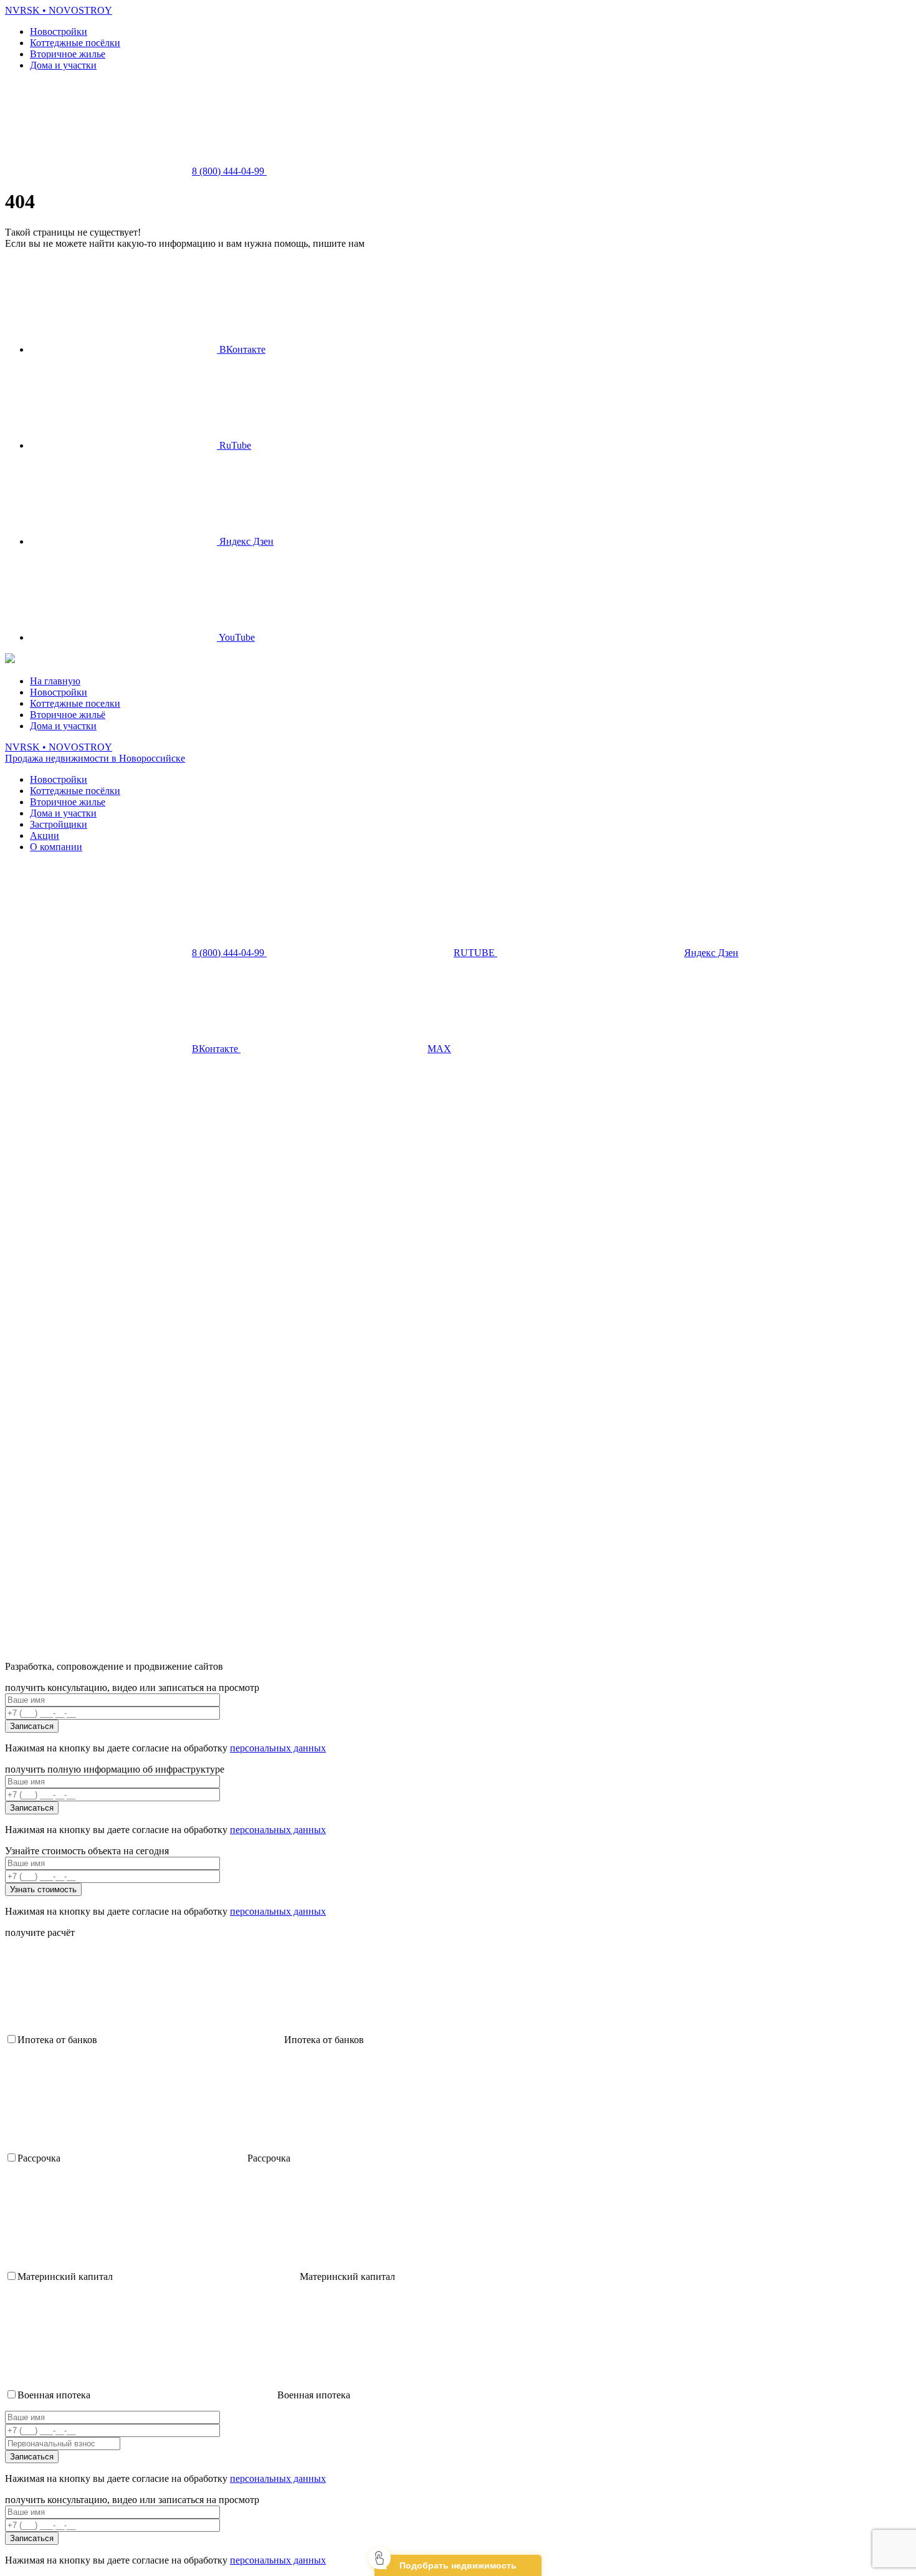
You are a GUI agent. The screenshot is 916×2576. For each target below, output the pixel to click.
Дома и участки (63, 65)
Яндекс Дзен (245, 541)
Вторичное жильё (68, 715)
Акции (45, 836)
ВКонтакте (241, 349)
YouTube (236, 637)
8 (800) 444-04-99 (229, 171)
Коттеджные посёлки (75, 43)
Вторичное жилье (68, 54)
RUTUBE (475, 953)
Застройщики (59, 824)
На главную (55, 681)
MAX (439, 1049)
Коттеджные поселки (75, 703)
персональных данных (278, 1748)
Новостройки (59, 31)
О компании (56, 847)
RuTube (234, 445)
